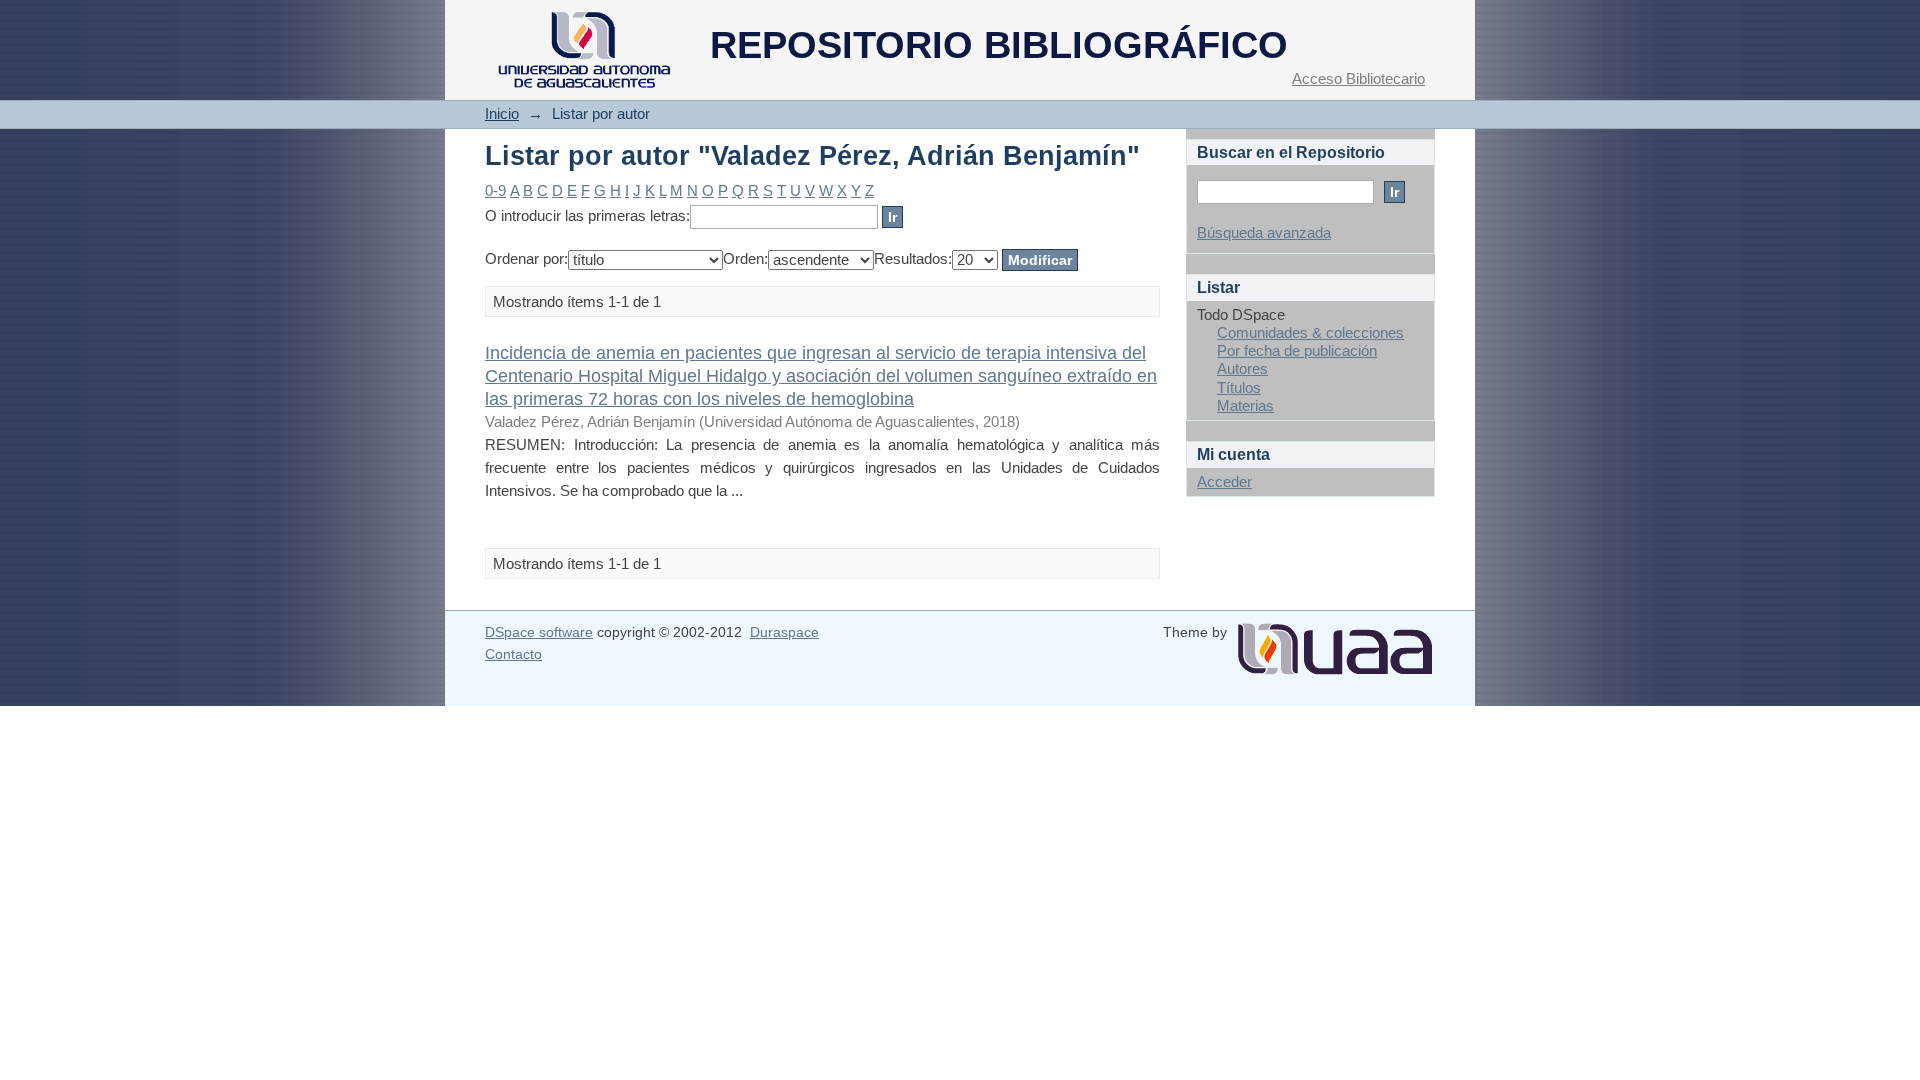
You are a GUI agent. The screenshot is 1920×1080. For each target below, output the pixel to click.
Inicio (502, 113)
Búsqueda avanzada (1264, 232)
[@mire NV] (1335, 641)
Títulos (1239, 387)
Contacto (513, 654)
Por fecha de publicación (1297, 350)
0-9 (495, 190)
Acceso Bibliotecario (1358, 78)
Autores (1242, 368)
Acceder (1224, 481)
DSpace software (539, 632)
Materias (1245, 405)
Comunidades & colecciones (1310, 332)
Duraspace (784, 632)
